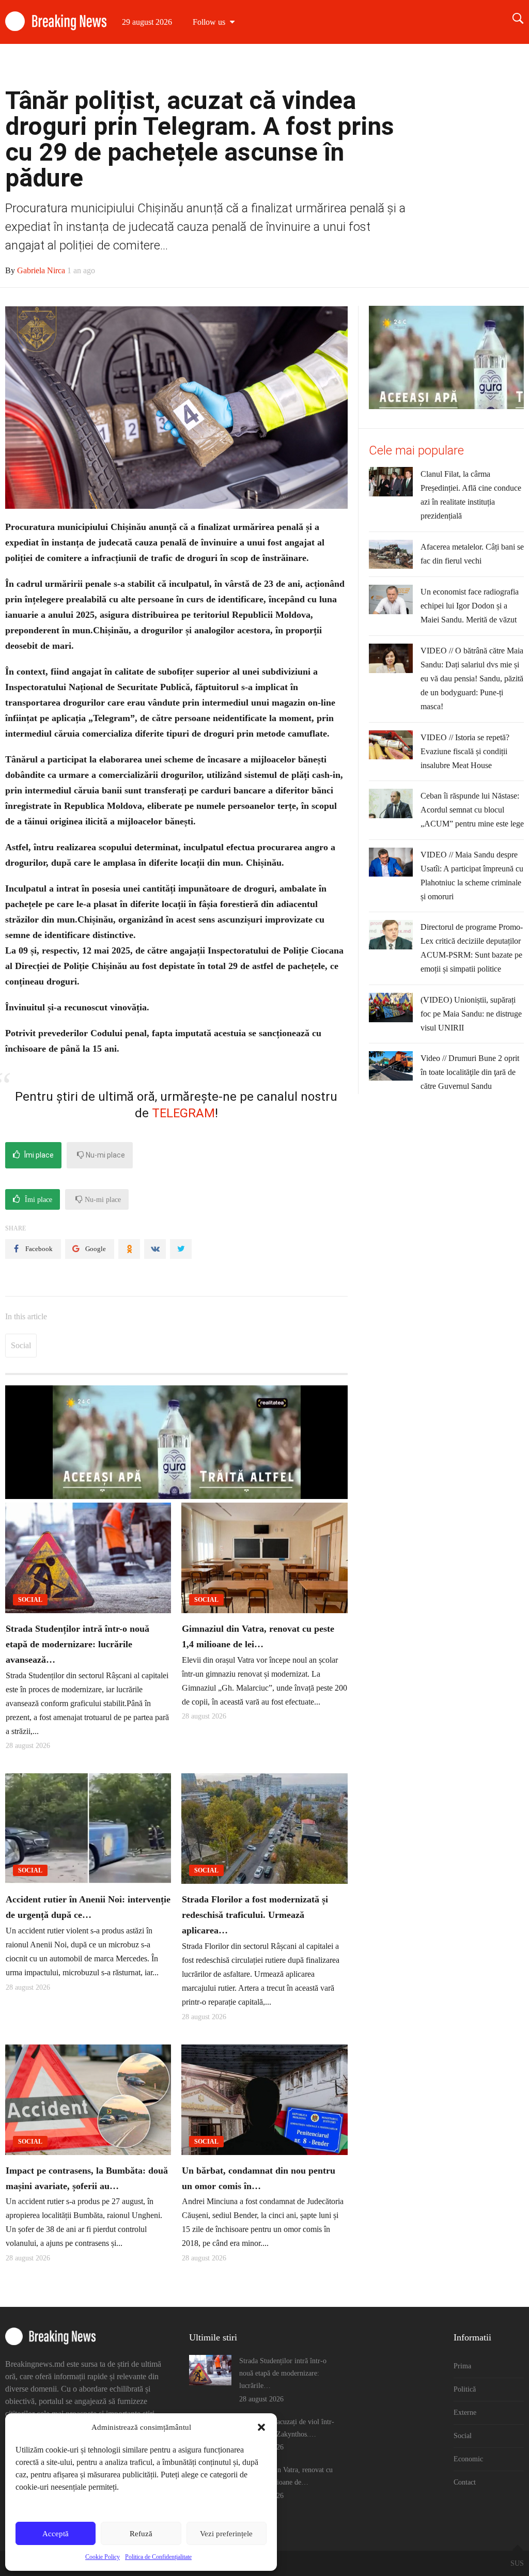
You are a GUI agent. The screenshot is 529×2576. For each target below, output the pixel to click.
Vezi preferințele (226, 2534)
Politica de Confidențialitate (158, 2557)
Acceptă (56, 2534)
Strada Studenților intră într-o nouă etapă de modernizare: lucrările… (283, 2373)
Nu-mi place (105, 1155)
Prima (273, 66)
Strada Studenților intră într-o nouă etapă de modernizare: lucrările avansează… (77, 1644)
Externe (360, 66)
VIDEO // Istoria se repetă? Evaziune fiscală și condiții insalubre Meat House (465, 751)
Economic (451, 66)
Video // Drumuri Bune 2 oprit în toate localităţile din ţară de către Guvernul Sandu (470, 1072)
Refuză (141, 2534)
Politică (315, 66)
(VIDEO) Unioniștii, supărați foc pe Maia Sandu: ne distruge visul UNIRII (471, 1014)
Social (404, 66)
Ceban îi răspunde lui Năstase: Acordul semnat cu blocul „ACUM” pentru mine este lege (472, 810)
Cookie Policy (103, 2557)
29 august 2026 (147, 22)
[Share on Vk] (155, 1249)
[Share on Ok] (129, 1249)
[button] (261, 2427)
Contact (501, 66)
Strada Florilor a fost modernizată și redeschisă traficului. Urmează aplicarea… (255, 1915)
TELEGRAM (183, 1113)
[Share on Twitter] (181, 1249)
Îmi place (38, 1155)
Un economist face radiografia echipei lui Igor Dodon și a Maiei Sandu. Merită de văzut (470, 606)
